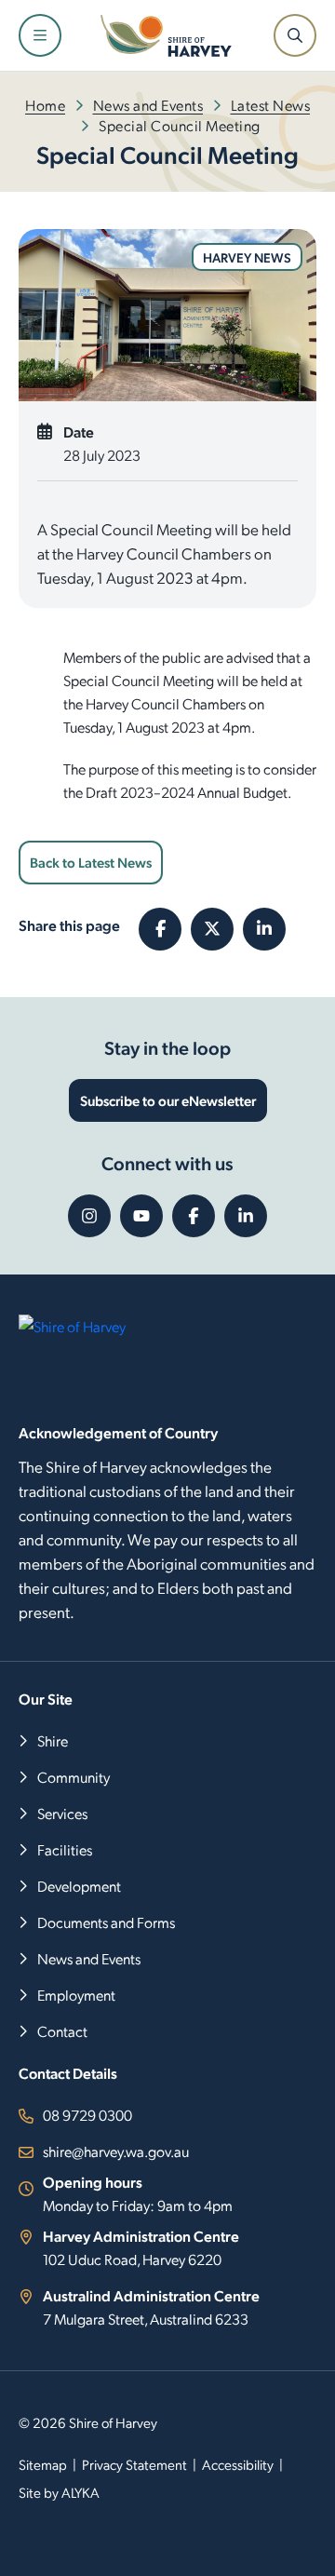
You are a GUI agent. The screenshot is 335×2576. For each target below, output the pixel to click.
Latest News (271, 105)
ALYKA (80, 2492)
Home (45, 105)
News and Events (148, 105)
